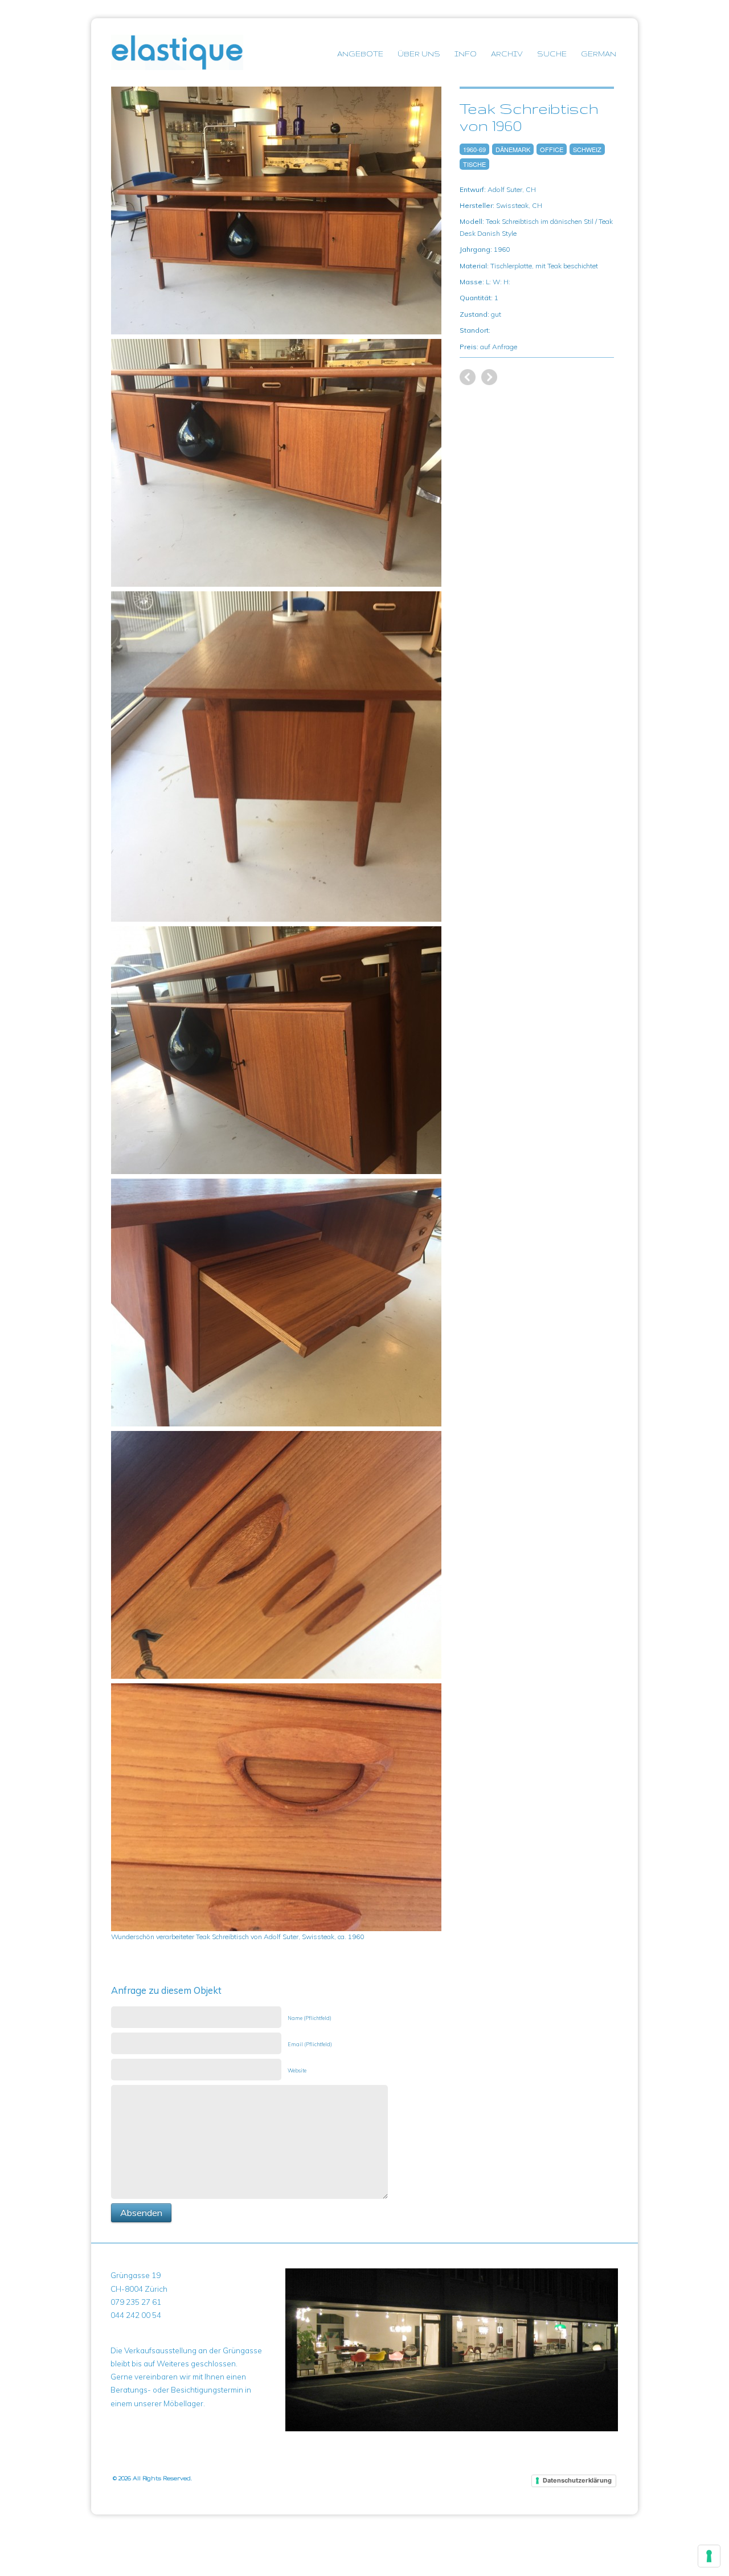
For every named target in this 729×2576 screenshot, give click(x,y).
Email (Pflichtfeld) (310, 2044)
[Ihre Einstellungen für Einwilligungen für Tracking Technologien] (709, 2556)
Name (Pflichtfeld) (310, 2018)
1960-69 (474, 149)
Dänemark (513, 149)
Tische (474, 164)
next (468, 377)
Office (552, 149)
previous (489, 377)
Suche (552, 54)
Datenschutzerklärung (577, 2480)
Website (297, 2070)
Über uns (419, 54)
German (599, 54)
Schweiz (587, 149)
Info (466, 54)
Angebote (360, 54)
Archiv (507, 54)
